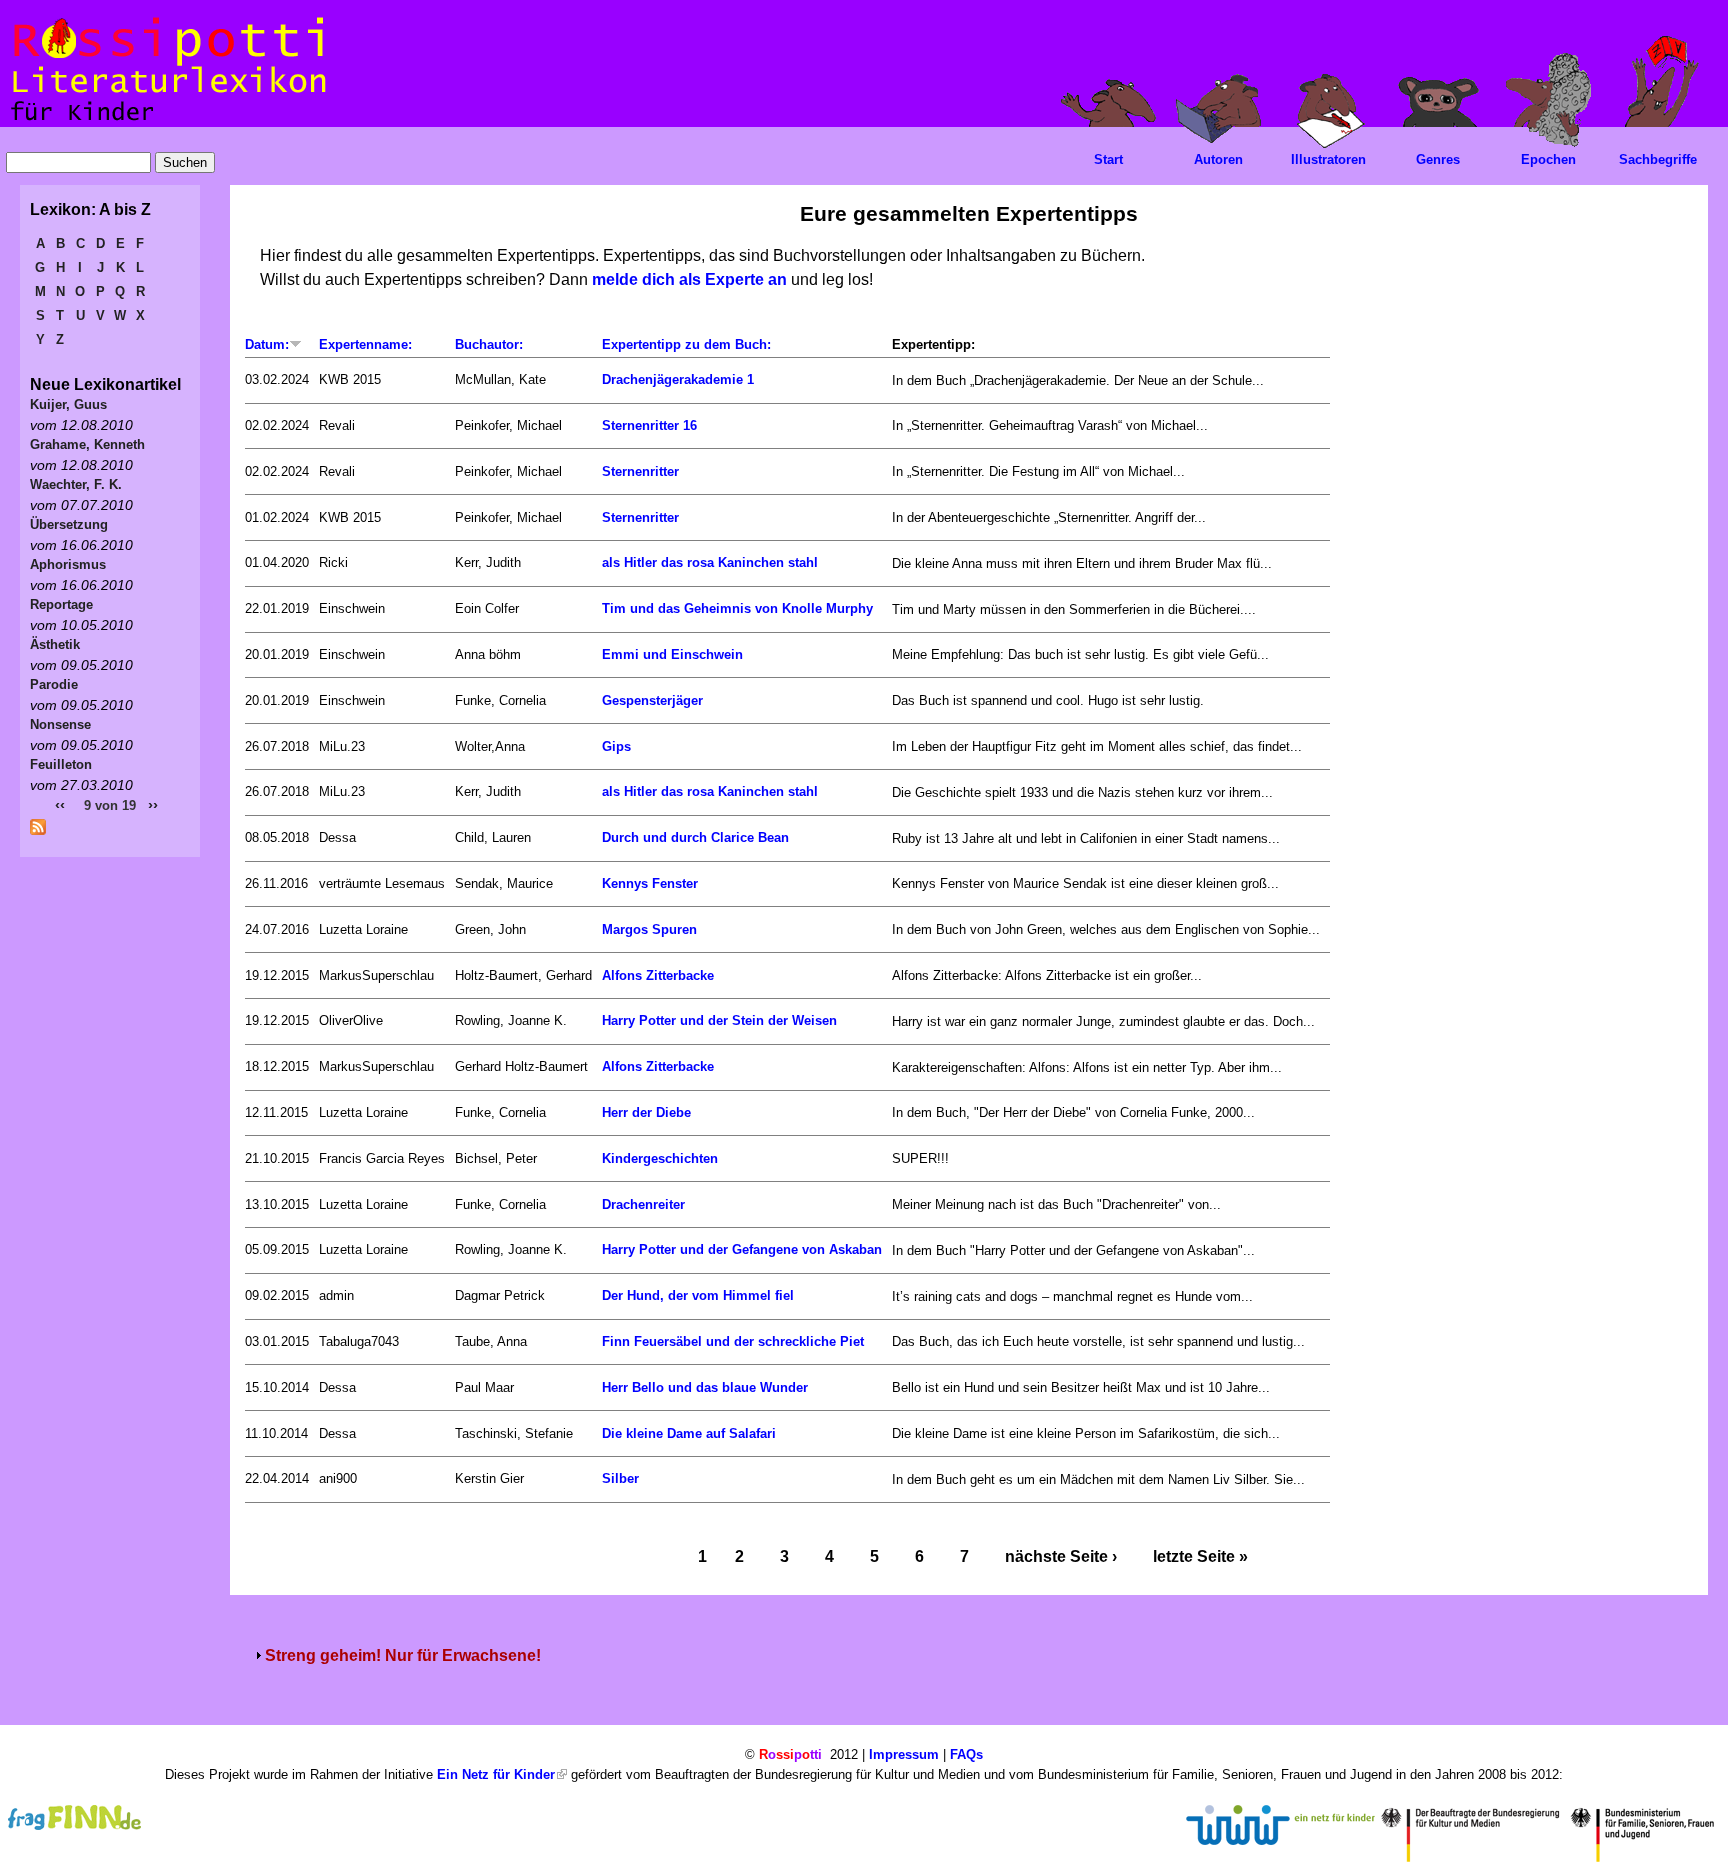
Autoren (1218, 159)
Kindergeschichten (660, 1158)
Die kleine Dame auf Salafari (689, 1433)
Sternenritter (640, 471)
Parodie (54, 684)
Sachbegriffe (1658, 159)
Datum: (267, 344)
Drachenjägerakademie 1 (678, 379)
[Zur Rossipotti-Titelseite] (166, 121)
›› (153, 804)
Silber (620, 1478)
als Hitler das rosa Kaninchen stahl (710, 562)
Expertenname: (365, 344)
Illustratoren (1328, 159)
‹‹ (60, 804)
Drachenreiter (643, 1204)
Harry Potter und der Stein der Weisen (719, 1020)
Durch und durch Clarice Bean (695, 837)
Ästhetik (55, 644)
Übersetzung (69, 524)
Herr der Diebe (646, 1112)
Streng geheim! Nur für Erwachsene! (403, 1655)
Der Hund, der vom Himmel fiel (698, 1295)
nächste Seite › (1061, 1556)
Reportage (61, 604)
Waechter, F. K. (76, 484)
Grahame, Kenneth (87, 444)
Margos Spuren (649, 929)
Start (1108, 159)
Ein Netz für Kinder (496, 1774)
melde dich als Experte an (689, 279)
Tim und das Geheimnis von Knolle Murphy (737, 608)
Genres (1438, 159)
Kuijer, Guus (68, 404)
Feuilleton (61, 764)
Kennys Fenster (650, 883)
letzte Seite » (1200, 1556)
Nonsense (60, 724)
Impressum (904, 1754)
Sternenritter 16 (649, 425)
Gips (616, 746)
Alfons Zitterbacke (658, 975)
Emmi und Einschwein (672, 654)
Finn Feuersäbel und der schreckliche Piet (733, 1341)
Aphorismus (68, 564)
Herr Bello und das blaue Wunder (705, 1387)
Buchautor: (489, 344)
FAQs (966, 1754)
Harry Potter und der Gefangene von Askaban (742, 1249)
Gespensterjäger (652, 700)
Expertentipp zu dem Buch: (686, 344)
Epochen (1548, 159)
